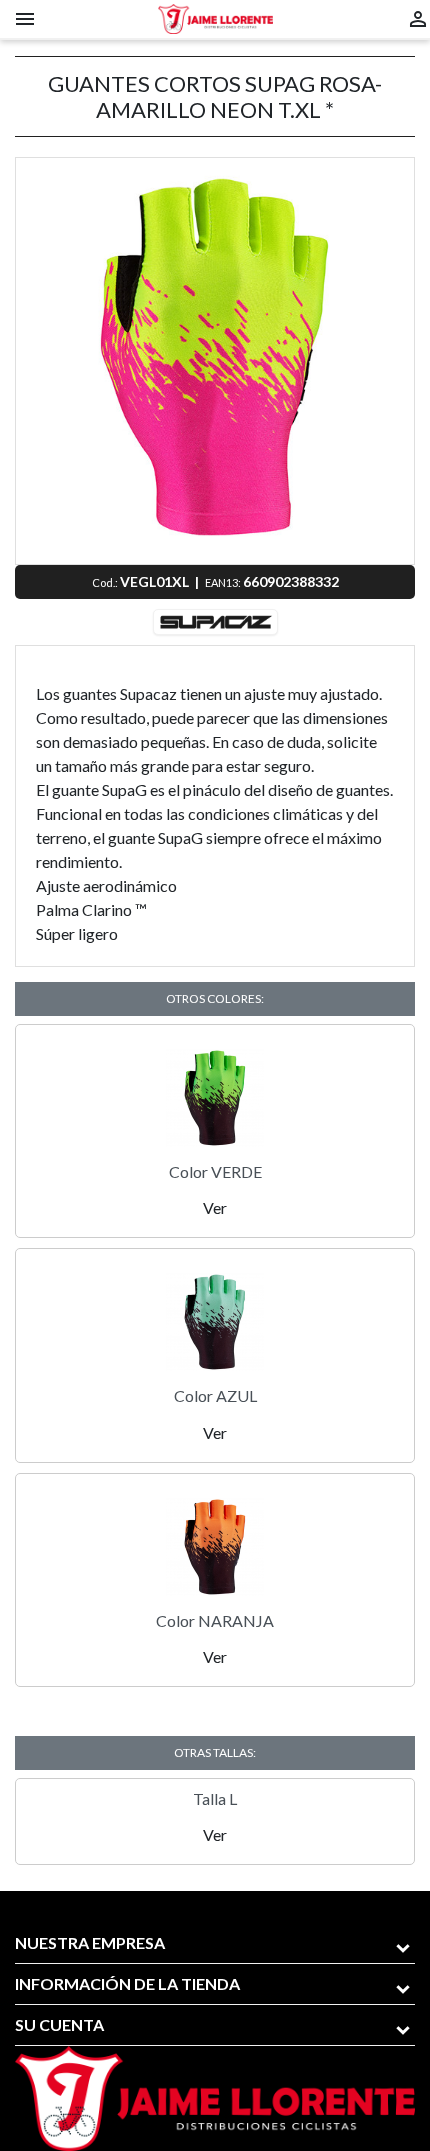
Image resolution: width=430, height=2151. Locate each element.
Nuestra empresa (90, 1942)
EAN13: (224, 582)
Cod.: (106, 582)
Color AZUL (215, 1395)
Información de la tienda (127, 1983)
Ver (215, 1207)
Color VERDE (215, 1171)
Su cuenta (59, 2024)
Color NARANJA (215, 1620)
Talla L (215, 1798)
